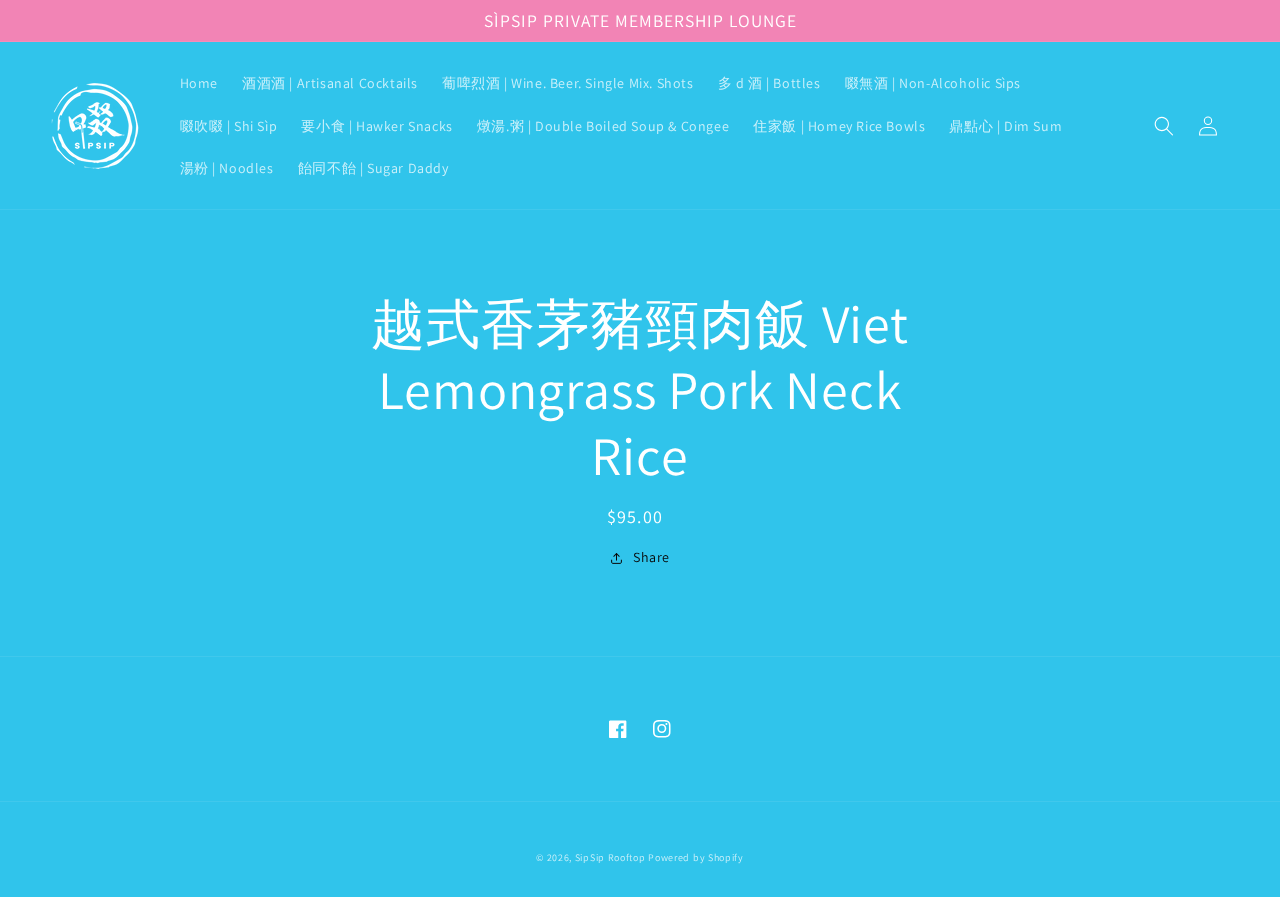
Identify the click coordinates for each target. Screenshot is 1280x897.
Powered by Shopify (696, 857)
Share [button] (651, 557)
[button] (1164, 126)
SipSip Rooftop (610, 857)
